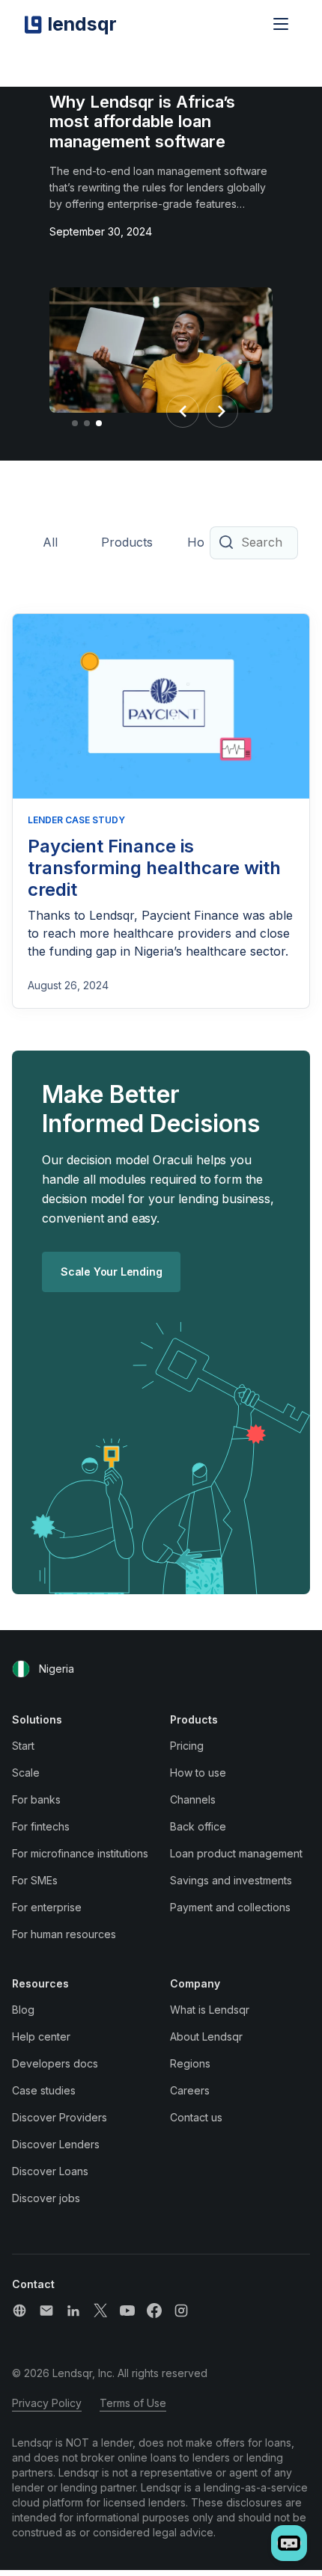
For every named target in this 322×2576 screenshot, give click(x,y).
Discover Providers (60, 2117)
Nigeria (57, 1669)
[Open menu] (281, 24)
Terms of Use (133, 2403)
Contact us (196, 2117)
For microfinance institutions (80, 1853)
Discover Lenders (56, 2144)
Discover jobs (46, 2198)
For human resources (64, 1934)
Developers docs (55, 2063)
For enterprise (47, 1907)
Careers (190, 2090)
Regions (190, 2063)
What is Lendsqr (210, 2010)
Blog (23, 2010)
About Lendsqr (206, 2036)
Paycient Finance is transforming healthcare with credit (154, 868)
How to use (198, 1773)
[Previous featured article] (183, 411)
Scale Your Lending (111, 1272)
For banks (36, 1799)
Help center (41, 2036)
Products (127, 542)
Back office (198, 1826)
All (50, 542)
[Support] (19, 2311)
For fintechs (41, 1826)
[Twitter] (100, 2311)
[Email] (46, 2311)
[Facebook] (154, 2311)
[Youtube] (127, 2311)
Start (23, 1746)
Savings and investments (231, 1880)
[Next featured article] (222, 411)
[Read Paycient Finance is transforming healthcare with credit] (161, 707)
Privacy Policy (47, 2403)
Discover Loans (50, 2171)
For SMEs (35, 1880)
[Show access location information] (21, 1669)
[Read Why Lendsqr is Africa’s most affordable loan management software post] (161, 353)
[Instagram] (181, 2311)
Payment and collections (230, 1907)
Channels (193, 1799)
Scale (26, 1773)
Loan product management (236, 1853)
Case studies (44, 2090)
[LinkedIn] (73, 2311)
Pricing (187, 1746)
